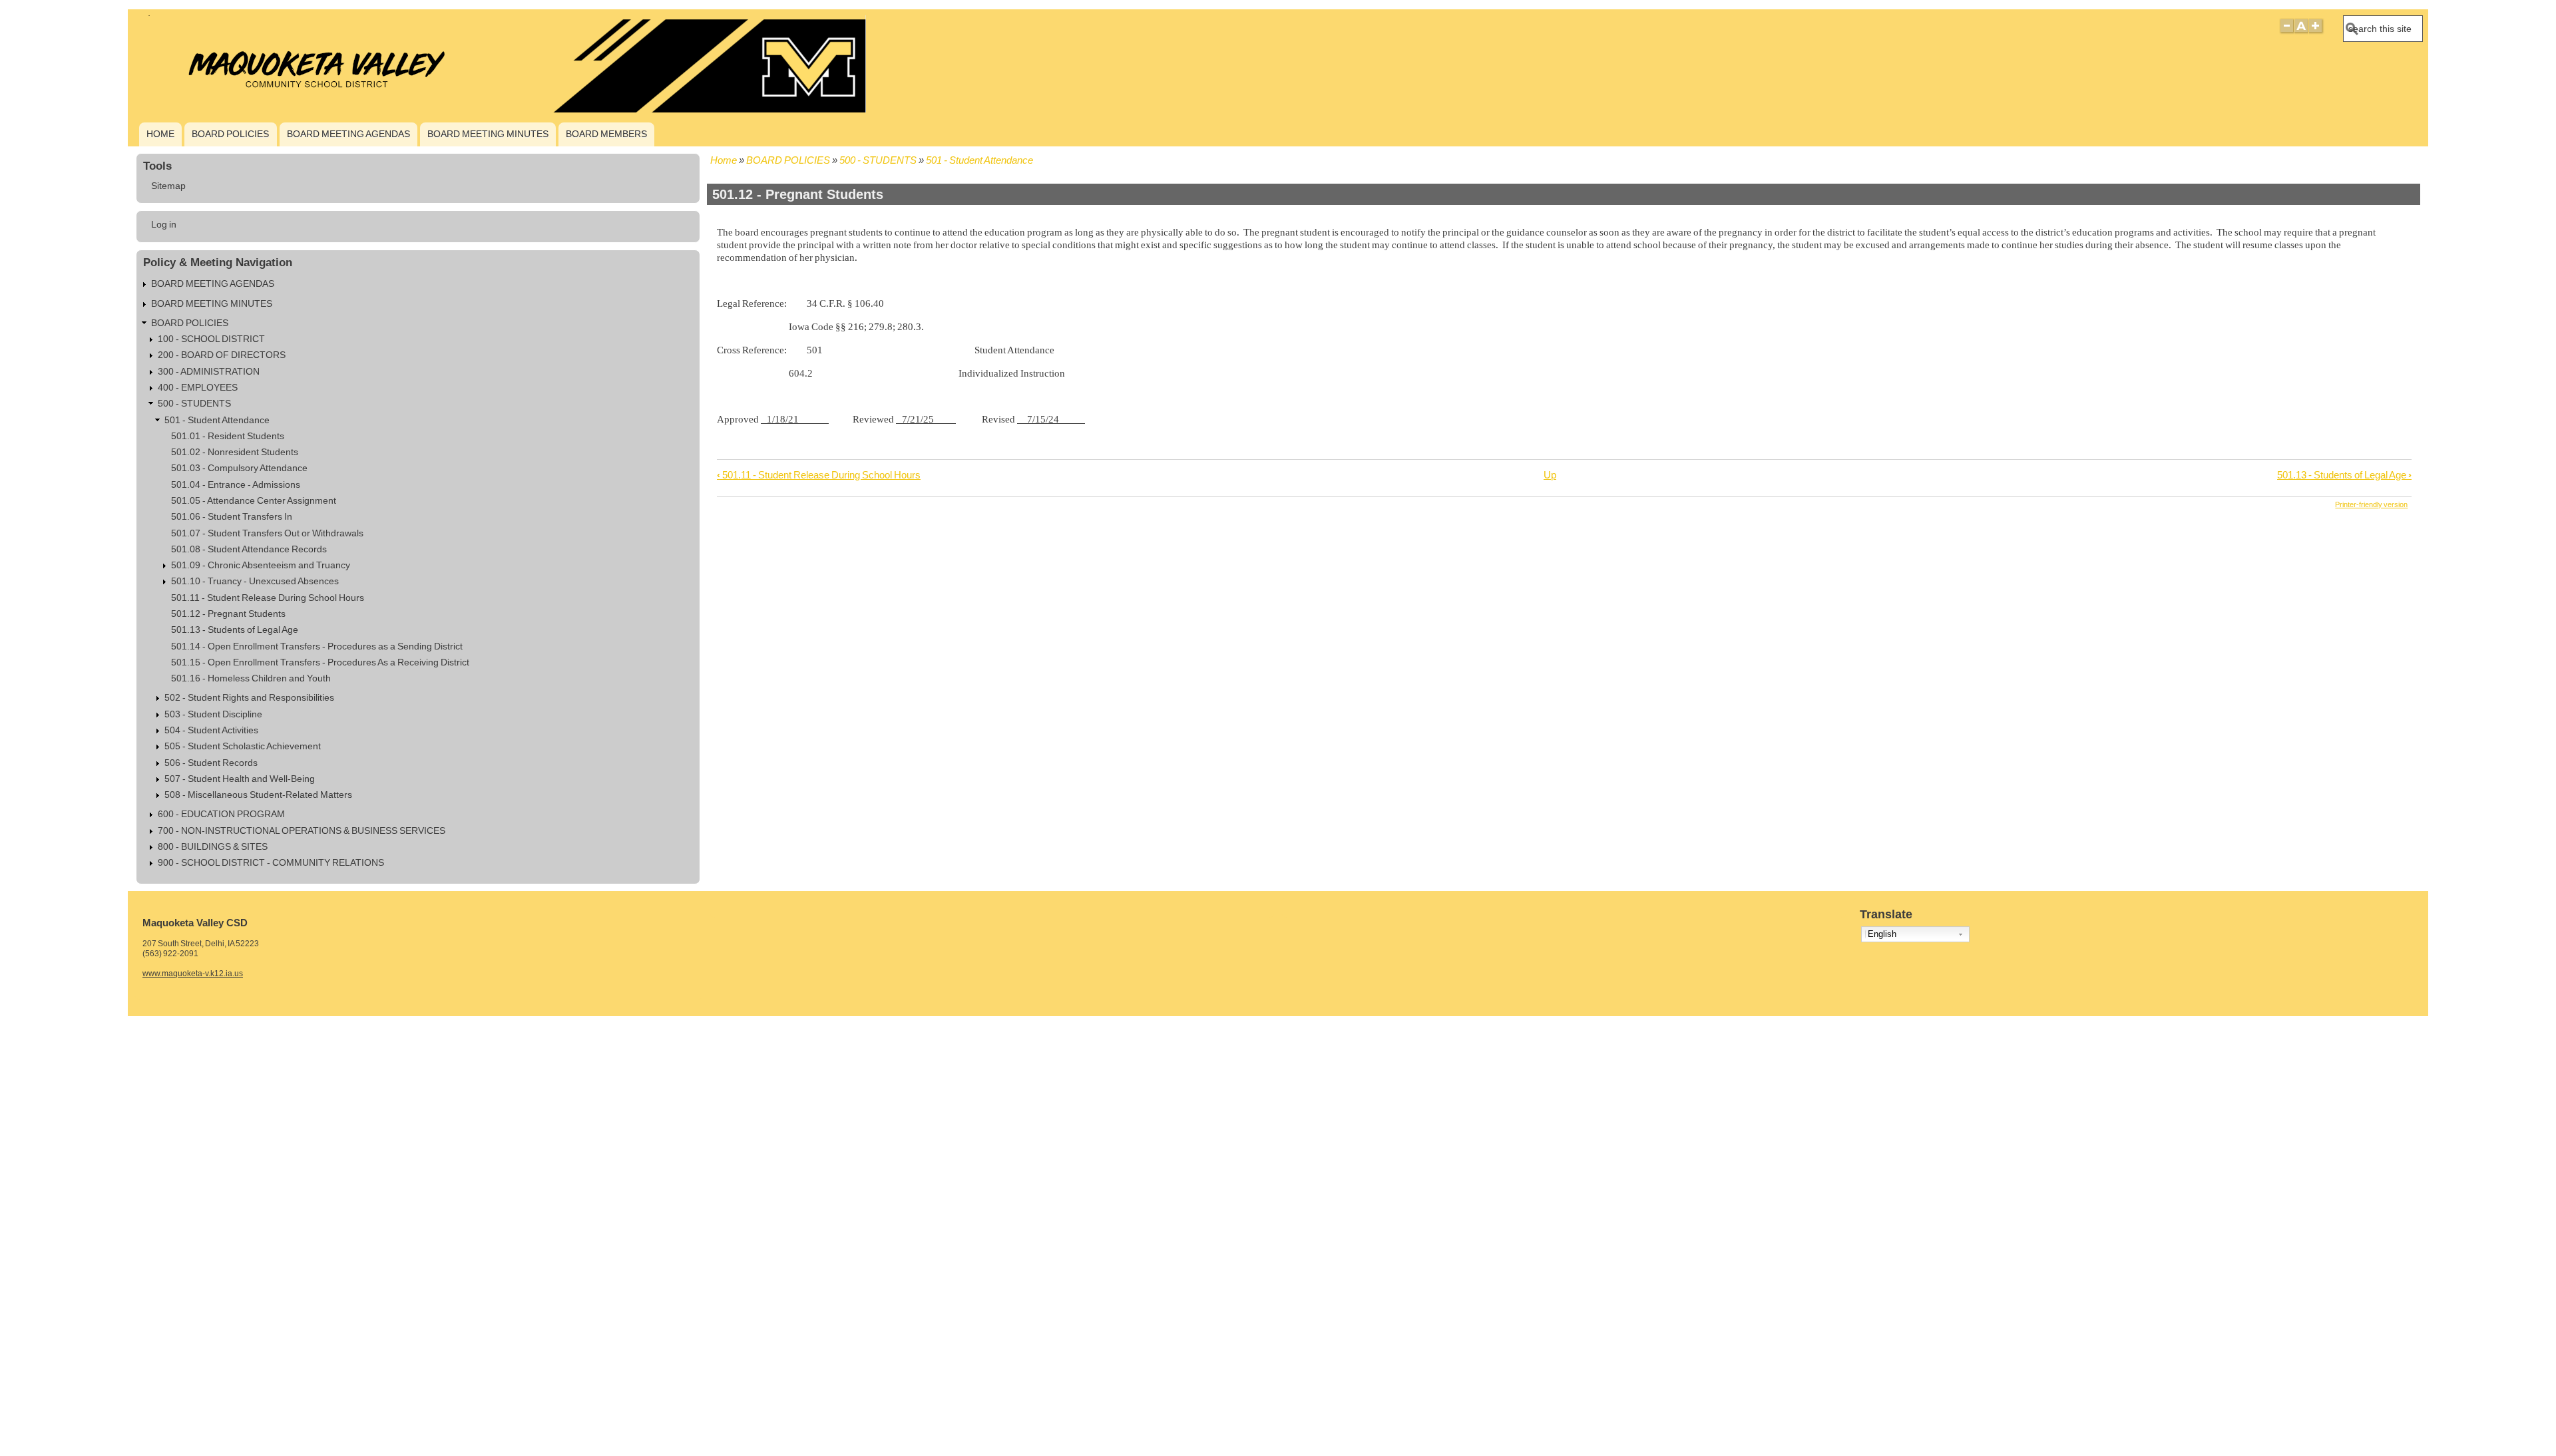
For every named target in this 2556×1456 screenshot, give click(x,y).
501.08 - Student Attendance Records (249, 549)
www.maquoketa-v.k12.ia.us (193, 974)
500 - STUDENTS (878, 160)
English (1882, 934)
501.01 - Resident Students (228, 436)
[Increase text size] (2317, 32)
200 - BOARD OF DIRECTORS (222, 355)
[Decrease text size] (2286, 32)
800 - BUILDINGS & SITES (213, 847)
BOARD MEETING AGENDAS (348, 134)
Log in (164, 225)
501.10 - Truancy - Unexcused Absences (255, 581)
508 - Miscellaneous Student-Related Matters (258, 795)
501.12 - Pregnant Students (228, 614)
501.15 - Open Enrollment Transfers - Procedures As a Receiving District (320, 662)
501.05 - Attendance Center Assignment (254, 501)
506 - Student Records (211, 763)
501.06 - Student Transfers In (232, 517)
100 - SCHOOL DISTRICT (211, 339)
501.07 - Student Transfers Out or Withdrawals (267, 533)
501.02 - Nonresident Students (235, 452)
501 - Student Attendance (979, 160)
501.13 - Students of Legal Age (2344, 475)
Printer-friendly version (2371, 504)
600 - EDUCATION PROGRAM (221, 814)
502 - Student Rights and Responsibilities (249, 698)
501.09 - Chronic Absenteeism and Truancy (261, 565)
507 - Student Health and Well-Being (240, 779)
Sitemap (168, 186)
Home (160, 134)
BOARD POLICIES (230, 134)
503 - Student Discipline (213, 714)
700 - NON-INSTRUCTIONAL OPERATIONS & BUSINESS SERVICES (302, 831)
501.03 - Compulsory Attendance (239, 468)
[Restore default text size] (2301, 32)
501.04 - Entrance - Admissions (236, 485)
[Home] (500, 109)
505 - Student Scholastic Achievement (243, 746)
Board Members (606, 134)
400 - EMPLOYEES (198, 388)
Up (1550, 475)
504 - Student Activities (211, 730)
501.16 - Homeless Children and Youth (251, 678)
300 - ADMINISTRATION (209, 372)
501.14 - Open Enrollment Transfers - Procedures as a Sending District (317, 646)
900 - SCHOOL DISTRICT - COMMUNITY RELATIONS (271, 863)
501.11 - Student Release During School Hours (819, 475)
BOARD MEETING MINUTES (488, 134)
